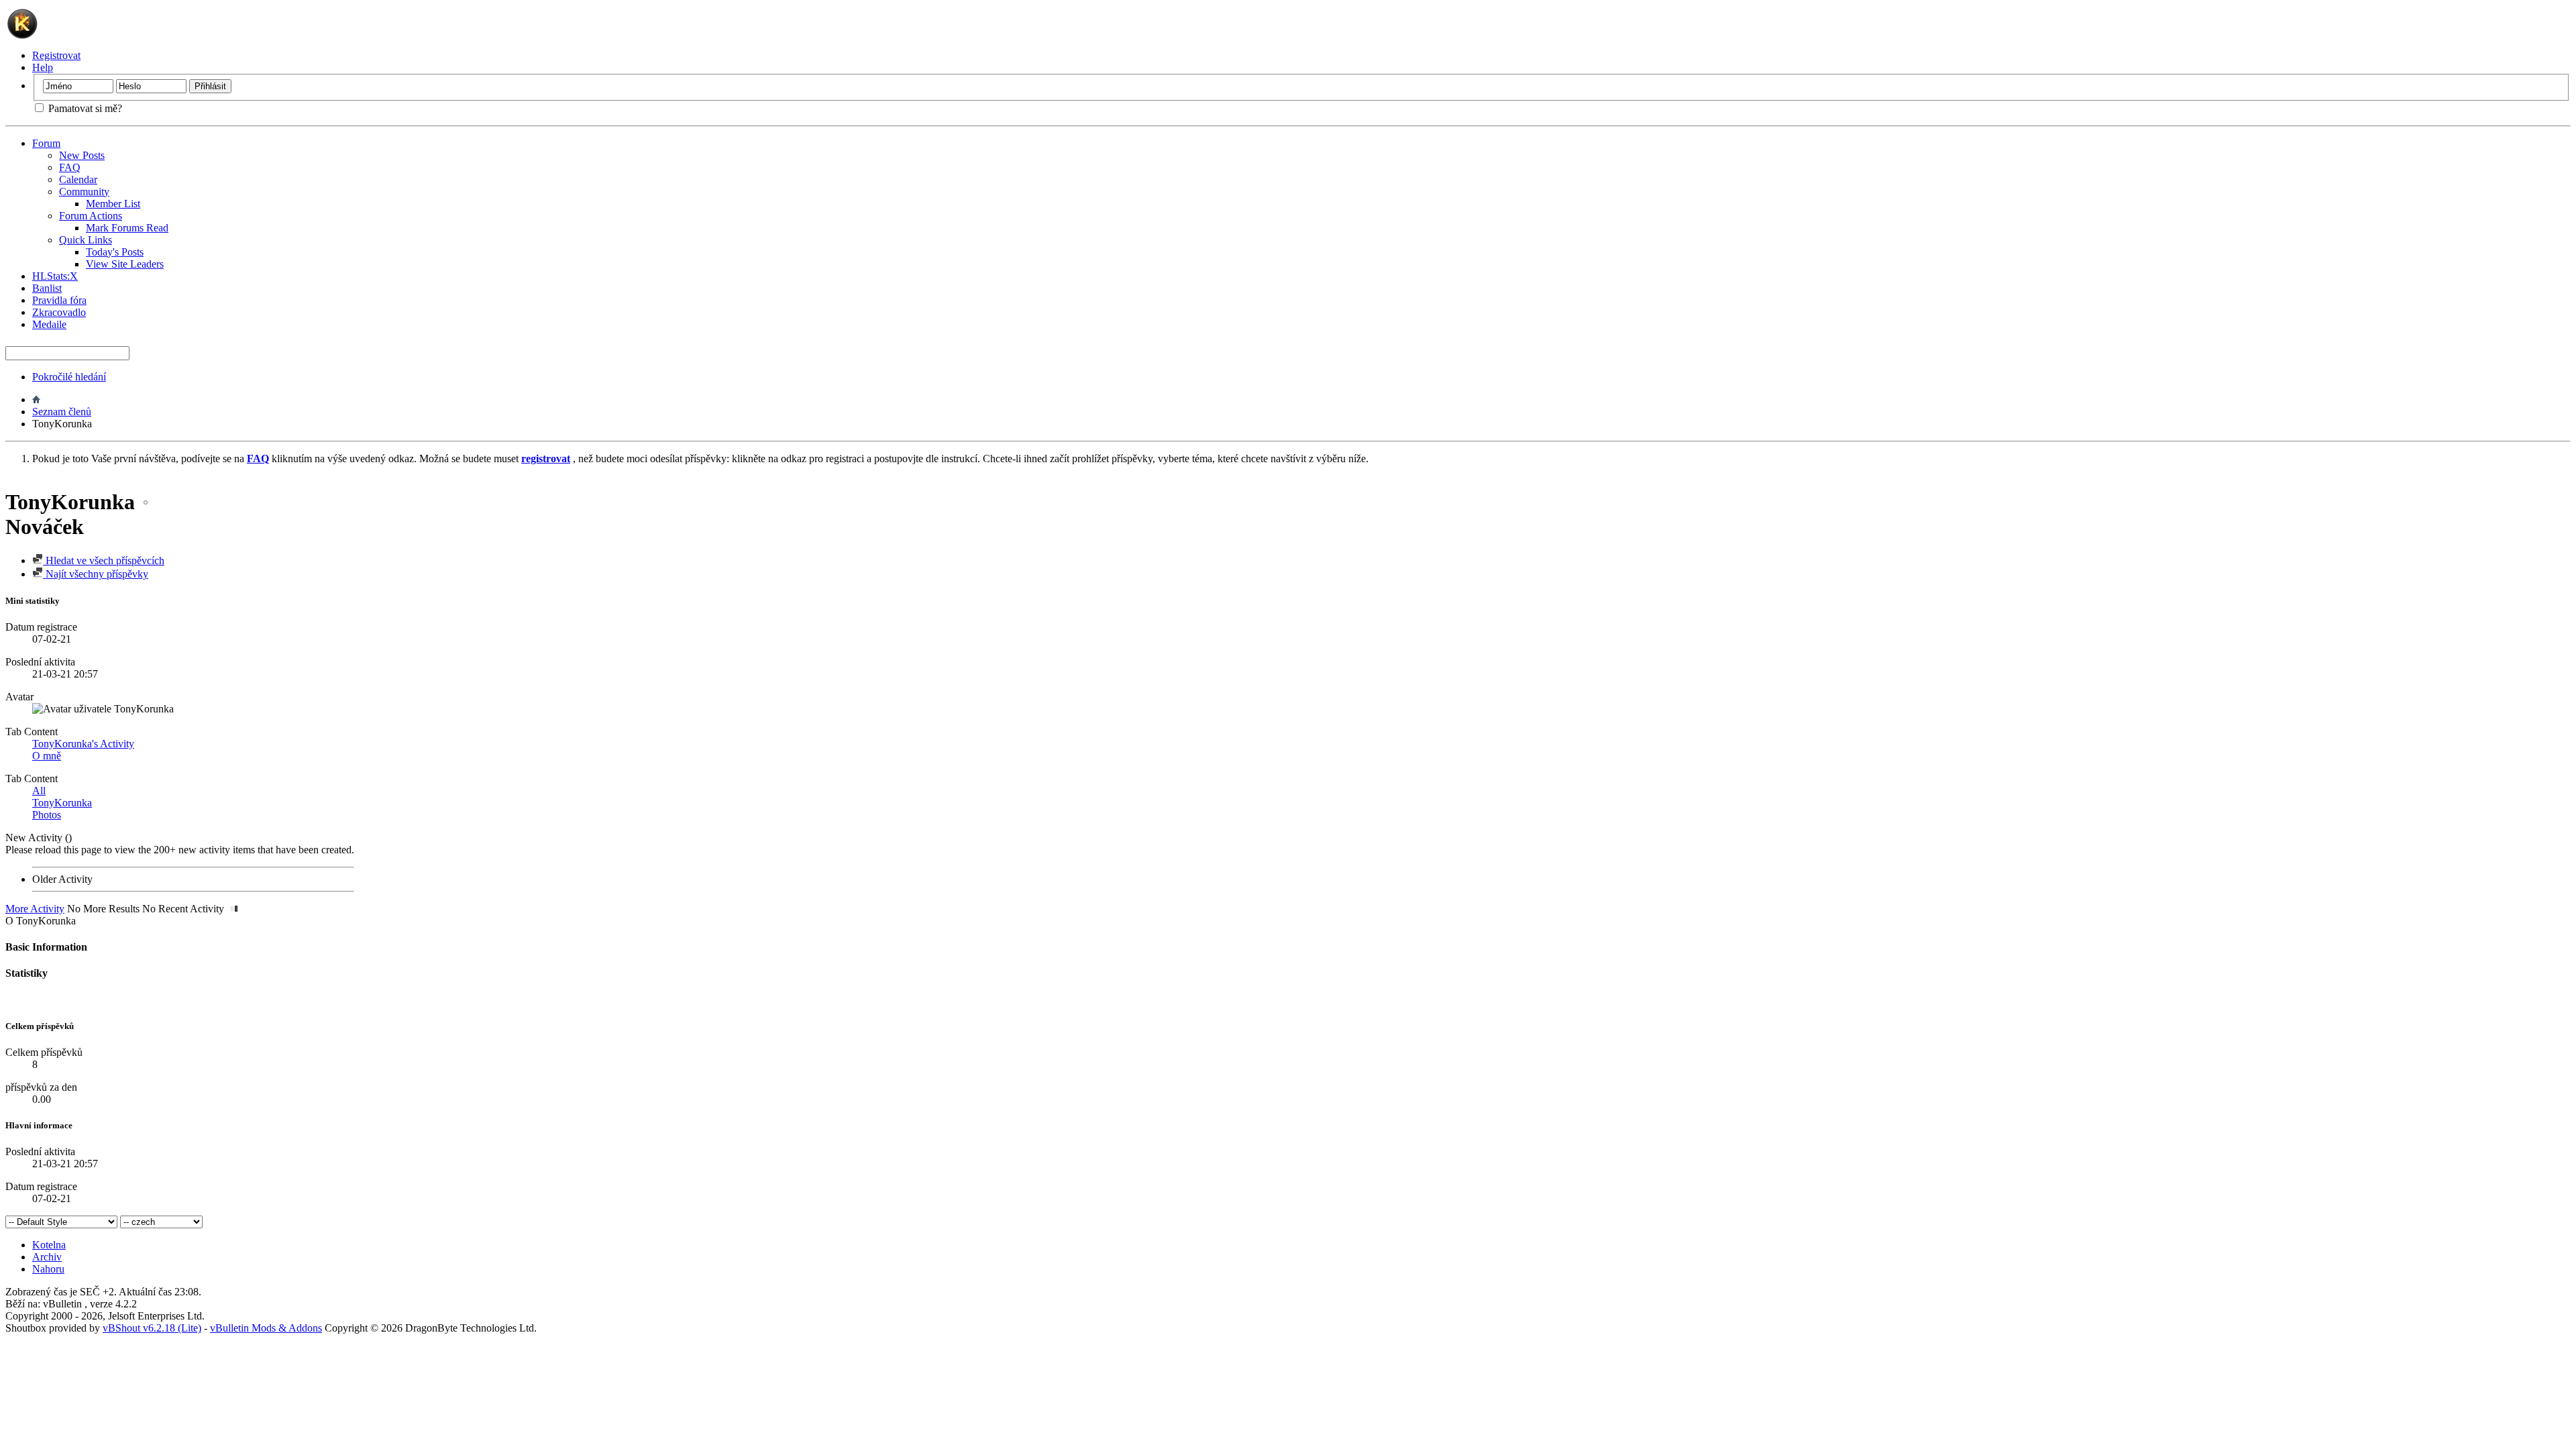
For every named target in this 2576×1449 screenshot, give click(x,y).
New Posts (82, 155)
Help (43, 67)
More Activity (35, 909)
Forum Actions (91, 216)
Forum (46, 143)
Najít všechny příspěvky (96, 574)
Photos (47, 815)
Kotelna (49, 1245)
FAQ (70, 167)
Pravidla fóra (59, 300)
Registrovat (56, 55)
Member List (113, 204)
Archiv (47, 1257)
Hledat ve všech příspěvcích (104, 560)
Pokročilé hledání (69, 377)
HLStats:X (55, 276)
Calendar (78, 179)
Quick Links (86, 240)
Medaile (49, 324)
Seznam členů (62, 412)
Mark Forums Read (127, 228)
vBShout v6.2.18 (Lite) (152, 1328)
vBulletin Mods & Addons (266, 1328)
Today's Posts (115, 252)
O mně (47, 756)
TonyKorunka (62, 803)
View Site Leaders (125, 264)
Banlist (47, 288)
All (39, 791)
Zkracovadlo (59, 312)
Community (84, 192)
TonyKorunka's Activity (83, 744)
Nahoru (48, 1269)
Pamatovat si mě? (84, 108)
